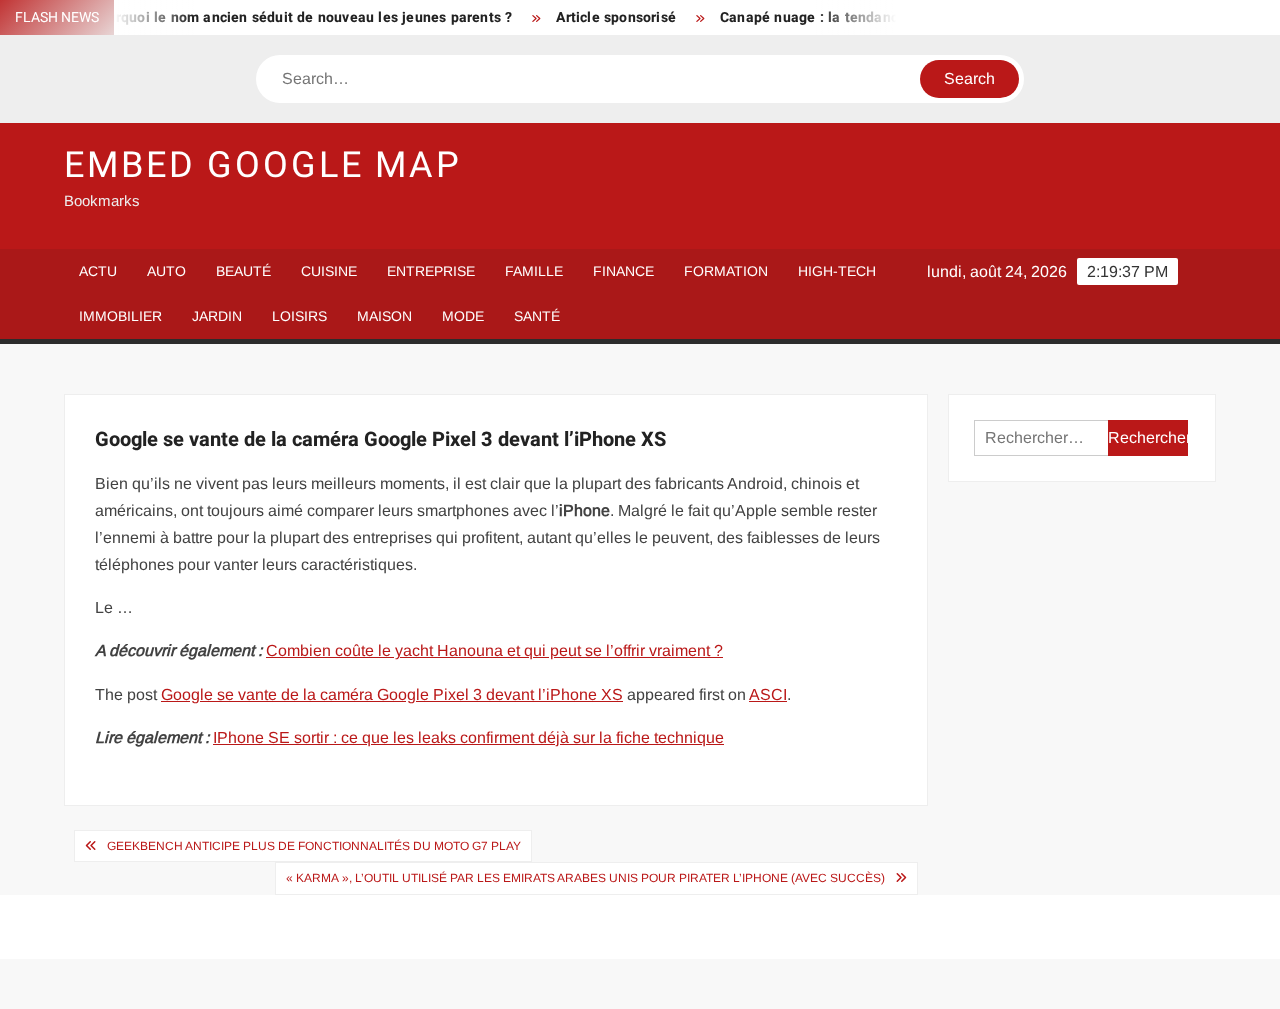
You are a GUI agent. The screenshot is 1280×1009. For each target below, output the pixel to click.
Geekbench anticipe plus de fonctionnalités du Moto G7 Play (314, 846)
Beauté (243, 271)
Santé (537, 316)
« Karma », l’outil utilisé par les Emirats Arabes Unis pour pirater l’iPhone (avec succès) (585, 878)
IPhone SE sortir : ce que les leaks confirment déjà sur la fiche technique (468, 737)
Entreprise (431, 271)
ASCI (768, 694)
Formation (726, 271)
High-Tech (837, 271)
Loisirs (299, 316)
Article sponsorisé (605, 17)
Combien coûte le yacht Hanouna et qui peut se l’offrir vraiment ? (494, 650)
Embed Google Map (263, 165)
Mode (463, 316)
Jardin (217, 316)
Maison (384, 316)
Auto (166, 271)
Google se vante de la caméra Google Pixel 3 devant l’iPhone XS (392, 694)
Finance (623, 271)
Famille (534, 271)
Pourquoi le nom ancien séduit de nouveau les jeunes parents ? (290, 17)
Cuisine (329, 271)
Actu (98, 271)
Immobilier (120, 316)
